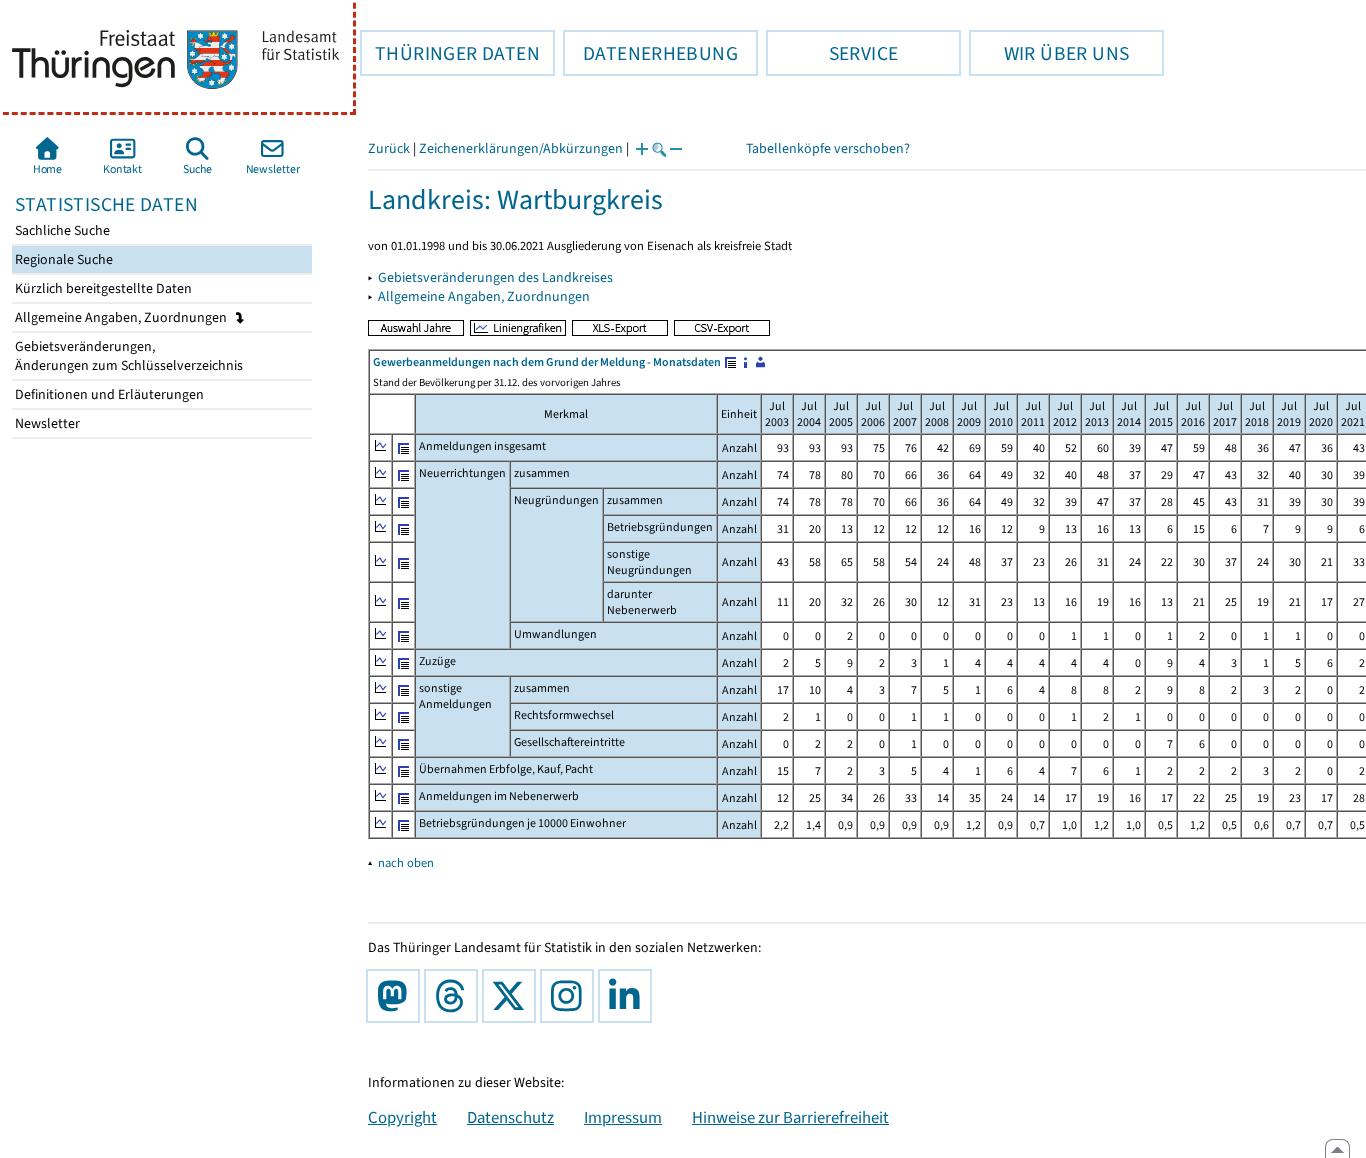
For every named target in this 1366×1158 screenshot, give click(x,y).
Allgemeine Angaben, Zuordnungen (122, 317)
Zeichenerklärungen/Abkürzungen (521, 148)
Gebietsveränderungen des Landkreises (495, 277)
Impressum (623, 1117)
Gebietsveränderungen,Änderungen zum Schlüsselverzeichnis (127, 356)
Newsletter (46, 423)
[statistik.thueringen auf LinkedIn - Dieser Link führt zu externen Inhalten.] (629, 996)
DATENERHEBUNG (650, 53)
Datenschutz (510, 1117)
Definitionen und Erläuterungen (108, 394)
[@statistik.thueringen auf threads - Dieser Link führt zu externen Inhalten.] (455, 996)
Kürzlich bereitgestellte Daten (102, 288)
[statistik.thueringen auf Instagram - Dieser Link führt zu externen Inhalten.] (571, 996)
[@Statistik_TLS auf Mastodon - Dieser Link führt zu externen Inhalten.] (397, 996)
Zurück (389, 148)
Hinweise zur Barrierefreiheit (790, 1117)
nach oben (406, 862)
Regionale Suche (62, 259)
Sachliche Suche (61, 230)
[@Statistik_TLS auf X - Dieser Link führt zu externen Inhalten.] (513, 996)
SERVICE (832, 53)
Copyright (402, 1117)
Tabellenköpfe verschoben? (828, 148)
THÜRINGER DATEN (450, 53)
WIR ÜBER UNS (1049, 53)
